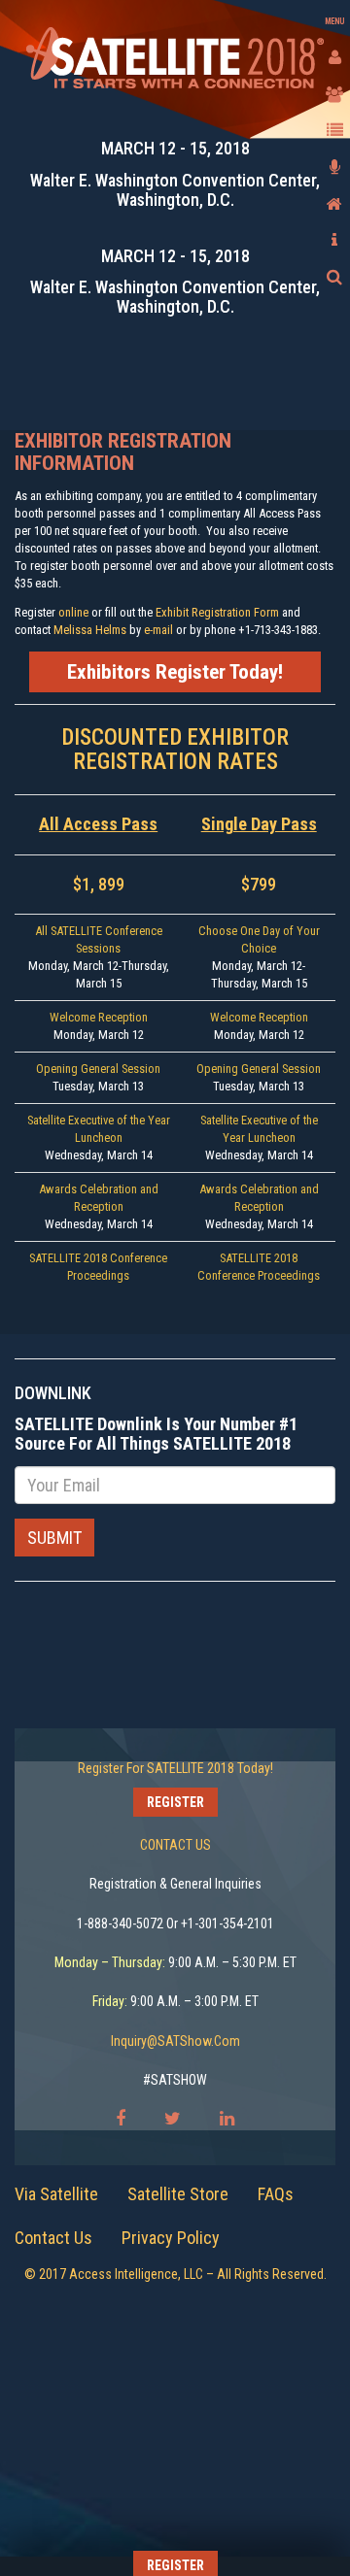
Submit (54, 1538)
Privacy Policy (171, 2238)
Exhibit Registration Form (217, 612)
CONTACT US (175, 1845)
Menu (334, 21)
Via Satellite (56, 2194)
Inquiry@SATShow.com (175, 2041)
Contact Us (53, 2238)
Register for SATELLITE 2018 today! (175, 1768)
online (75, 612)
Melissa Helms (90, 630)
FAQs (276, 2194)
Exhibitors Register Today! (175, 672)
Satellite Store (178, 2194)
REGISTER (175, 1802)
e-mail (158, 630)
